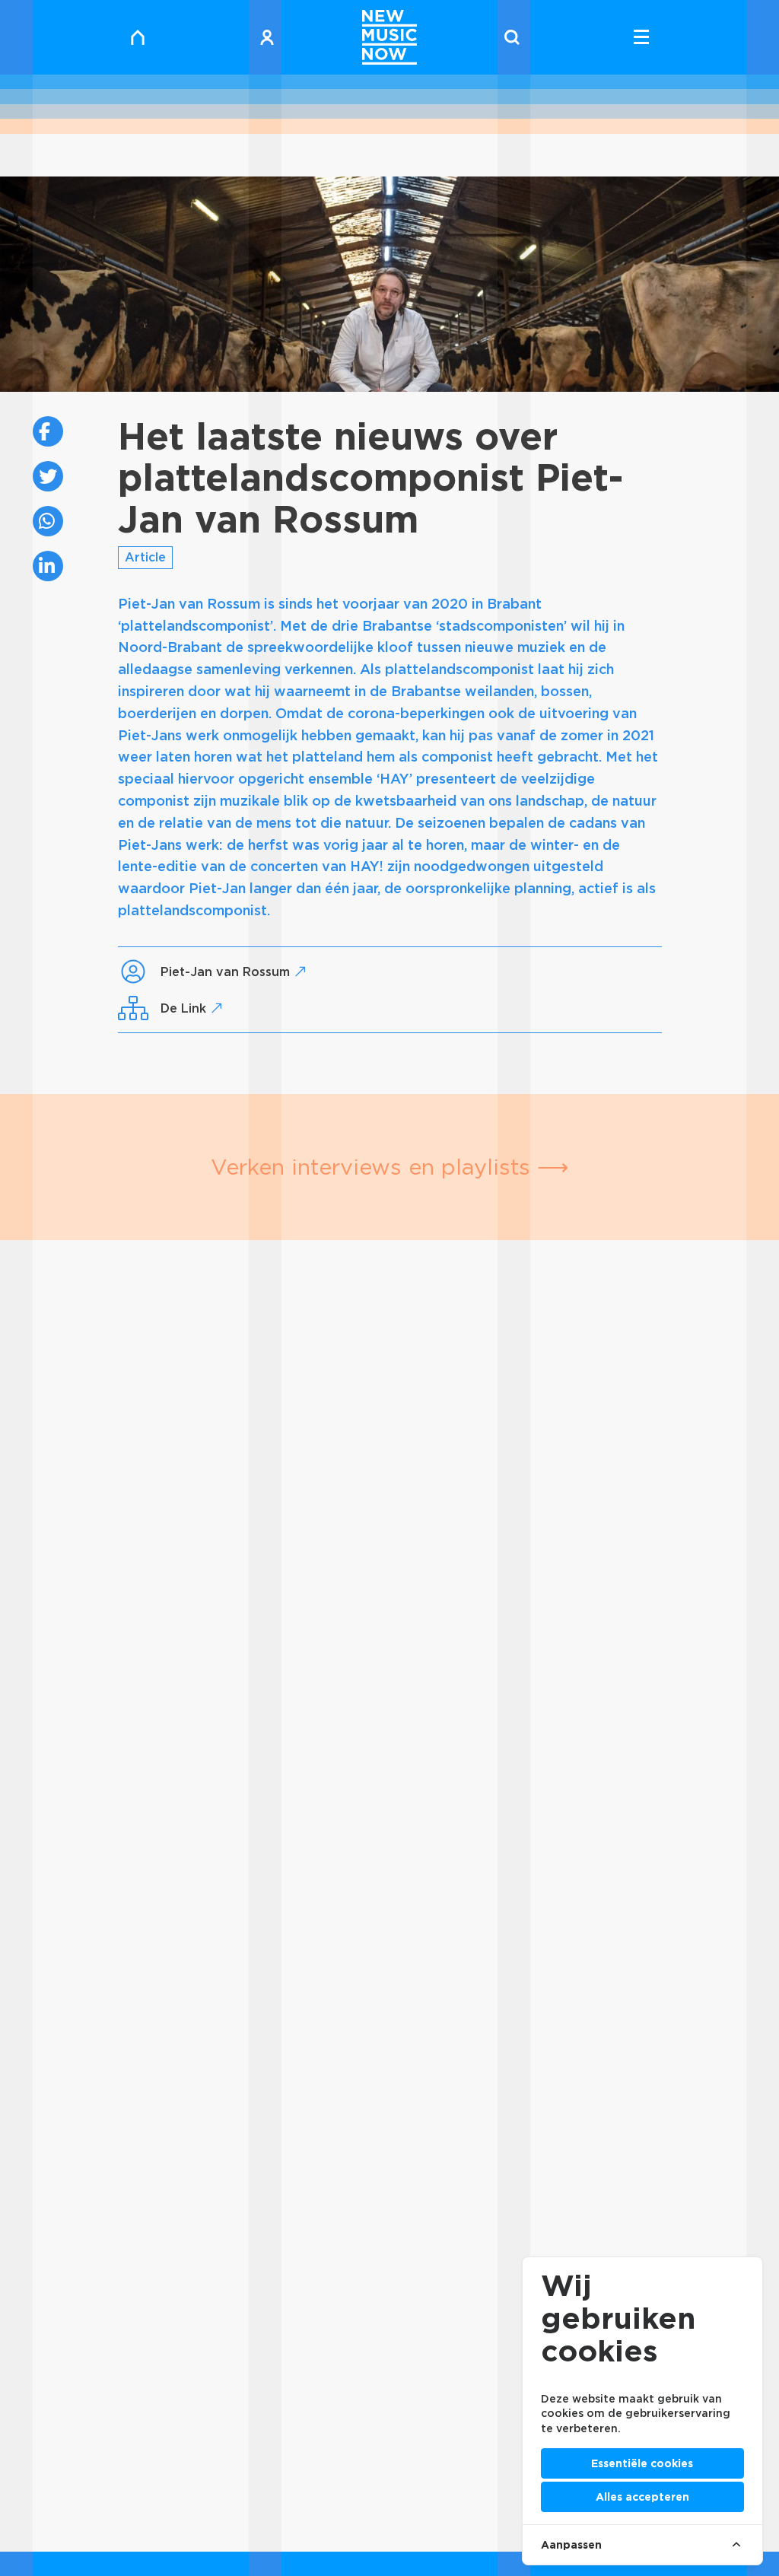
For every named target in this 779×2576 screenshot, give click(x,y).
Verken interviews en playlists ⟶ (390, 1167)
